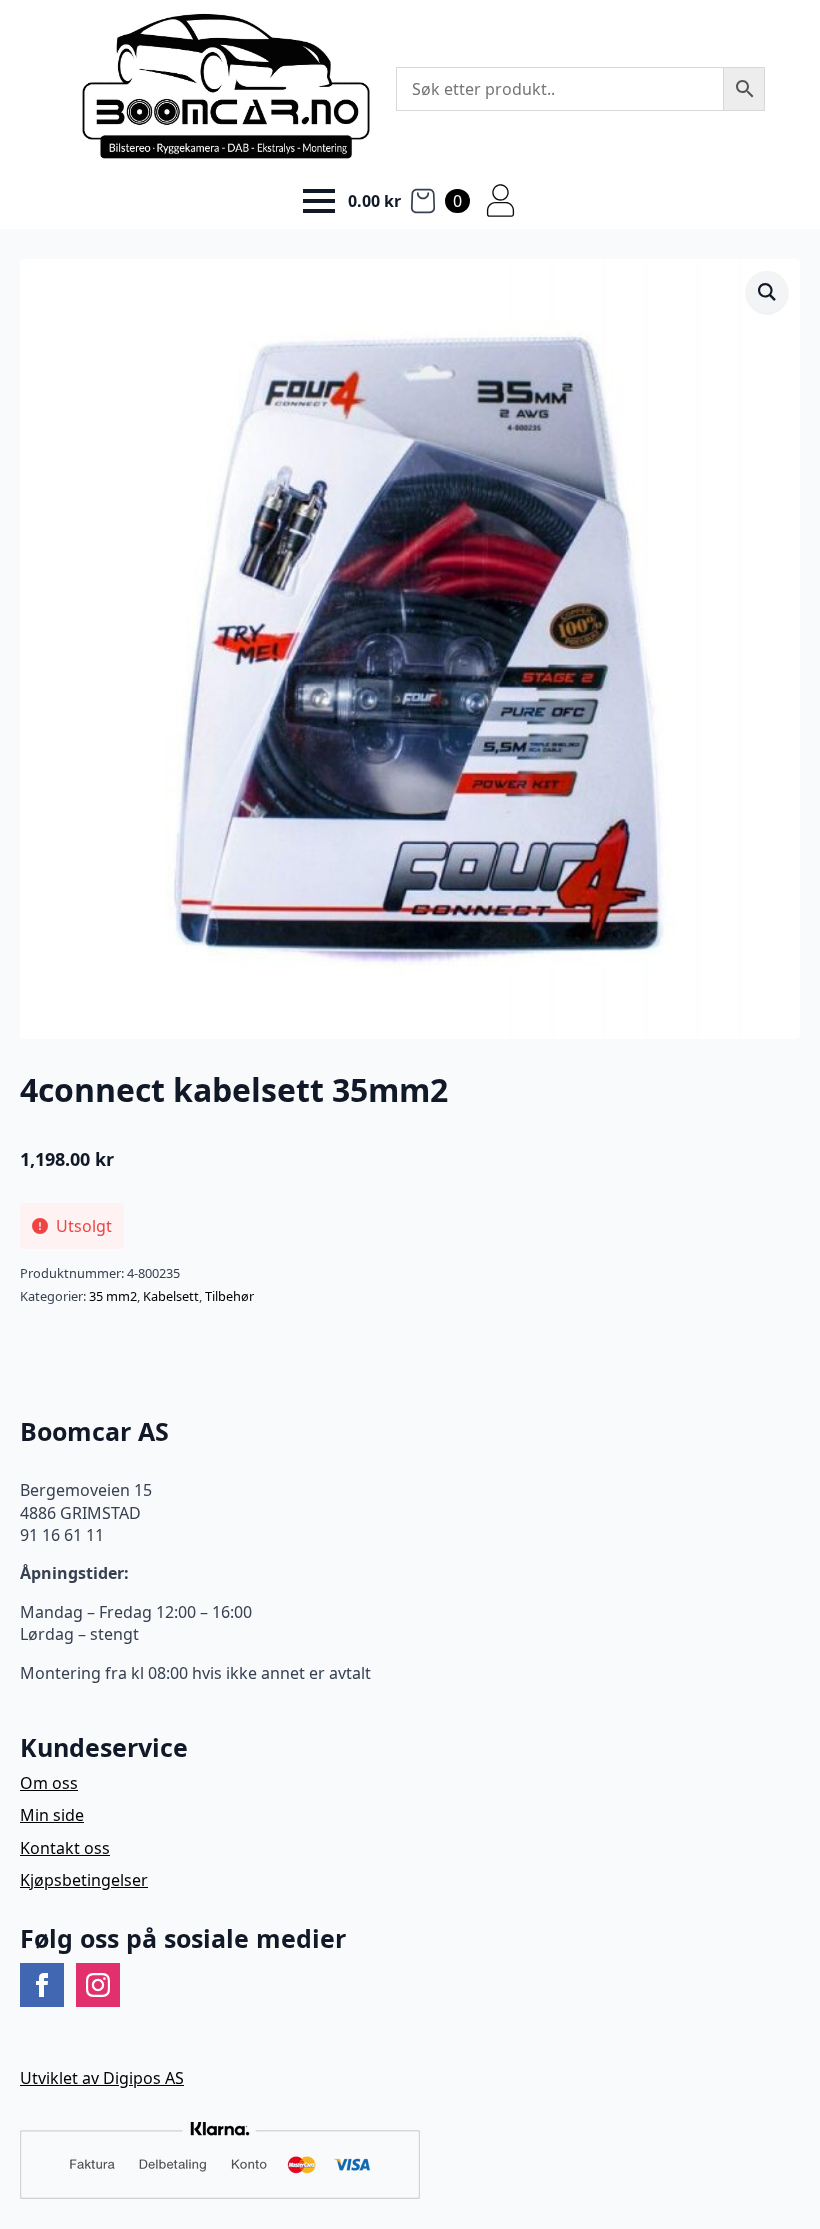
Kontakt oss (65, 1848)
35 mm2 (113, 1296)
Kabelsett (171, 1296)
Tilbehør (229, 1296)
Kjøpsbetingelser (84, 1880)
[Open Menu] (319, 201)
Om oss (49, 1783)
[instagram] (98, 1985)
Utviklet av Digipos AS (102, 2078)
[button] (767, 292)
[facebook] (42, 1985)
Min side (52, 1815)
